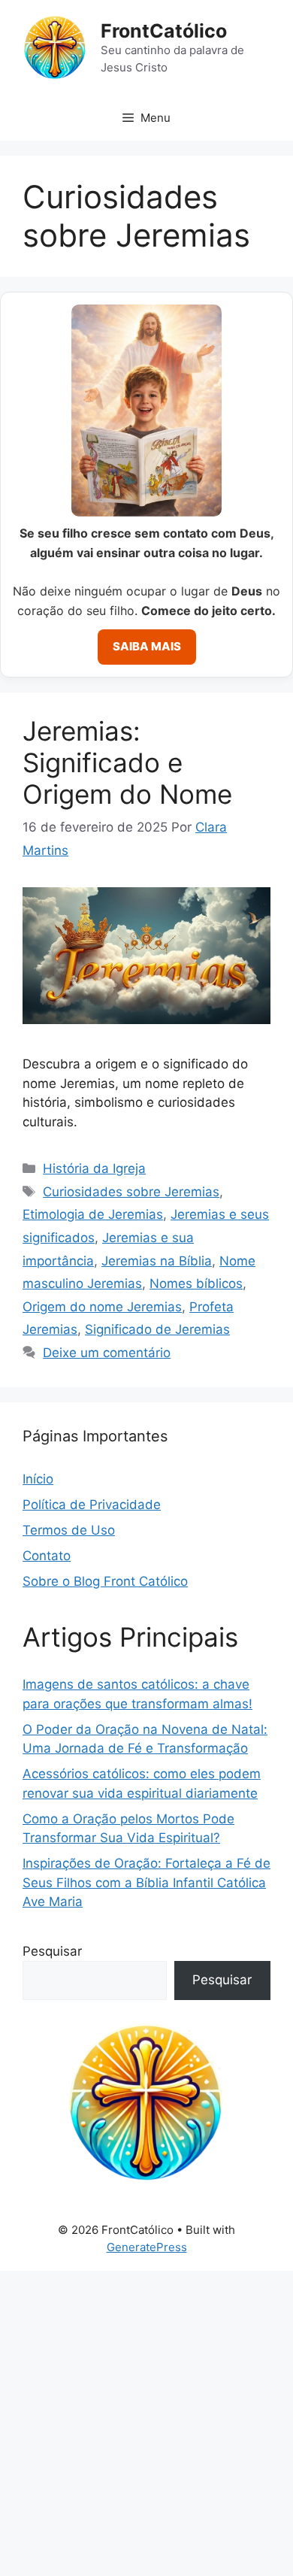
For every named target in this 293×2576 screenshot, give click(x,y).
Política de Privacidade (92, 1505)
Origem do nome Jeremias (102, 1307)
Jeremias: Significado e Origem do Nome (127, 762)
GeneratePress (147, 2247)
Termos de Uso (69, 1530)
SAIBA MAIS (147, 646)
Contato (47, 1556)
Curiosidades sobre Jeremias (131, 1192)
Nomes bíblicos (196, 1283)
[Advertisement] (146, 2423)
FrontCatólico (164, 31)
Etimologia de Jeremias (93, 1214)
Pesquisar (52, 1951)
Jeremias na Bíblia (157, 1261)
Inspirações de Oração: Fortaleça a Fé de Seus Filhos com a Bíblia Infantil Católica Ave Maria (146, 1882)
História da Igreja (94, 1168)
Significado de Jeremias (157, 1329)
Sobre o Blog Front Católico (105, 1581)
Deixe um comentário (107, 1353)
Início (38, 1479)
